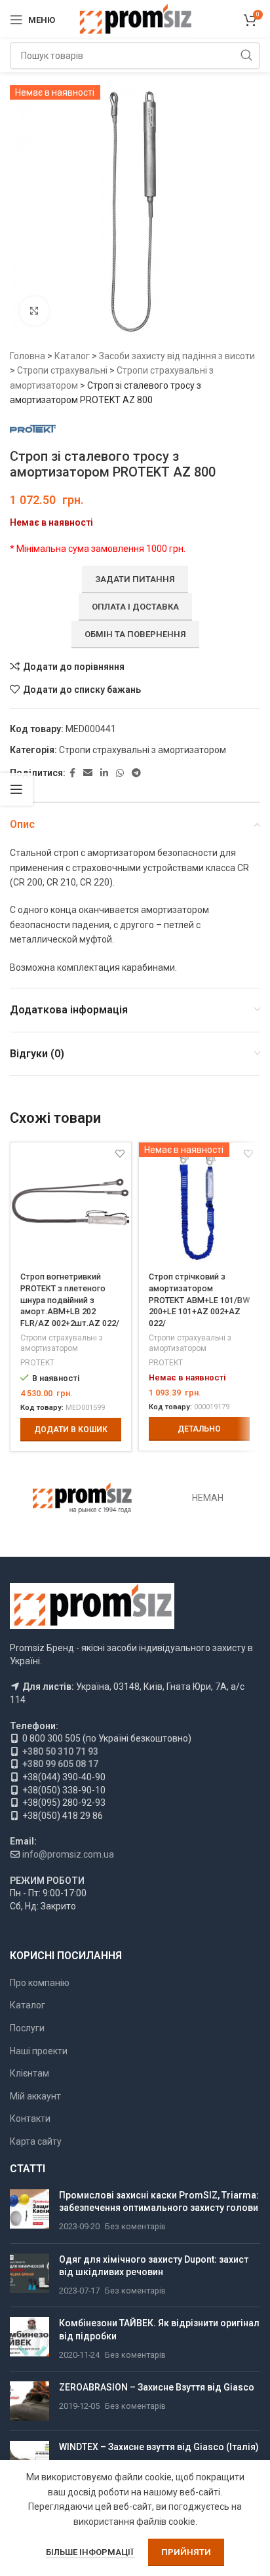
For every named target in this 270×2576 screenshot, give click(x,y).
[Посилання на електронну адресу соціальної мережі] (88, 773)
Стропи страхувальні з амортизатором (143, 750)
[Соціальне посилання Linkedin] (104, 773)
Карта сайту (36, 2141)
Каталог (72, 356)
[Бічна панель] (16, 789)
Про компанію (40, 1983)
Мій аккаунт (35, 2096)
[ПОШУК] (246, 56)
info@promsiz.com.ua (68, 1854)
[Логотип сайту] (135, 19)
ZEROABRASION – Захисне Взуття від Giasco (157, 2387)
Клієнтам (29, 2073)
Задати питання (135, 579)
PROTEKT (37, 1363)
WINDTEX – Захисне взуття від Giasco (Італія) (159, 2447)
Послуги (27, 2028)
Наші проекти (39, 2051)
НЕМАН (208, 1498)
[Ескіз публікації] (29, 2211)
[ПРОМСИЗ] (82, 1498)
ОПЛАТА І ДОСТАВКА (135, 607)
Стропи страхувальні (62, 370)
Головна (28, 356)
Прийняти (186, 2552)
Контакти (30, 2118)
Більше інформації (90, 2552)
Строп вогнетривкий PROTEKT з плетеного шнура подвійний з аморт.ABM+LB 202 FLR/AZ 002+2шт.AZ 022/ (70, 1300)
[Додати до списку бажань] (120, 1154)
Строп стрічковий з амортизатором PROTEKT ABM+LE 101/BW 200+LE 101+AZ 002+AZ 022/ (199, 1300)
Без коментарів (135, 2226)
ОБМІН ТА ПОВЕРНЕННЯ (135, 634)
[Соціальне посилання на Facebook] (72, 773)
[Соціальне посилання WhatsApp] (120, 773)
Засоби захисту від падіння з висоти (177, 356)
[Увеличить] (34, 311)
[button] (71, 1430)
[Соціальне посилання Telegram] (136, 773)
